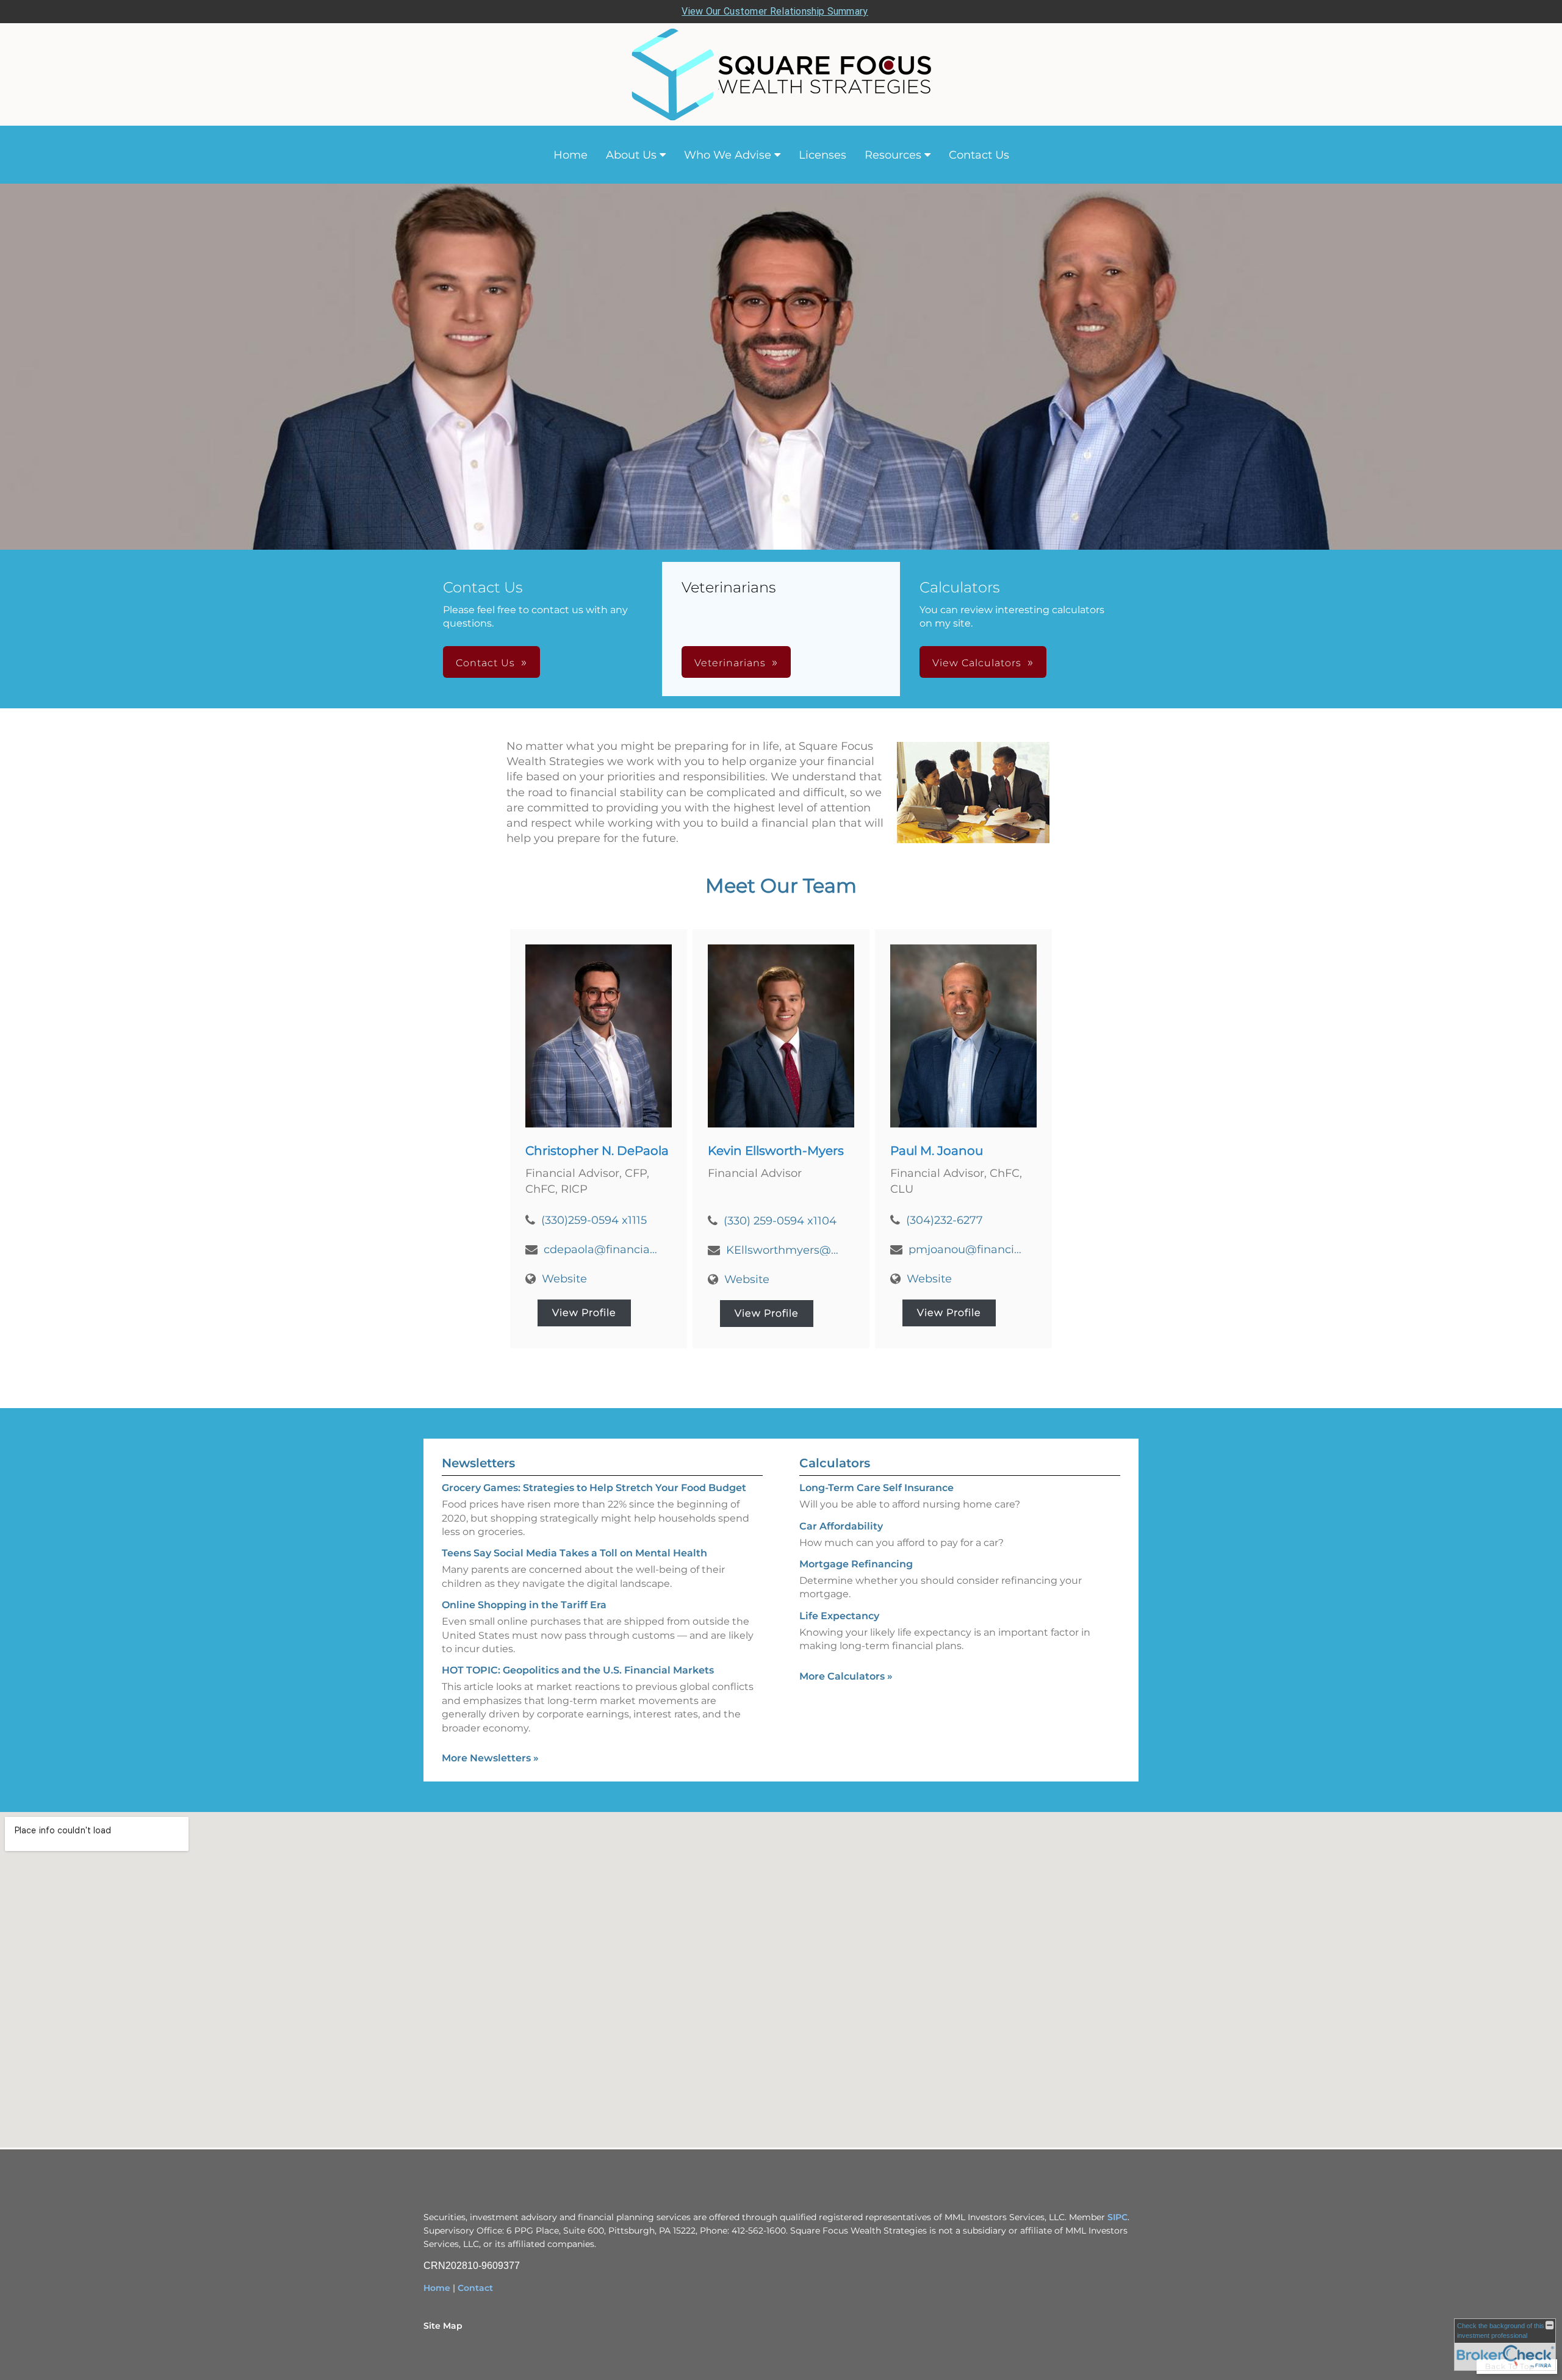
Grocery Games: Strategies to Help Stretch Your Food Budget (594, 1488)
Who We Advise (728, 155)
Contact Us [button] (485, 663)
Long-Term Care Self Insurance (876, 1488)
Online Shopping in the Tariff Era (524, 1605)
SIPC (1118, 2217)
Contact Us (979, 155)
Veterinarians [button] (730, 663)
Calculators (835, 1463)
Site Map (443, 2326)
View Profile (584, 1313)
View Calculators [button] (977, 663)
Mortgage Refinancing (856, 1564)
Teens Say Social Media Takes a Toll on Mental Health (574, 1553)
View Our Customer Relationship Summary (775, 11)
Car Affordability (841, 1526)
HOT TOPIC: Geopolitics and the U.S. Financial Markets (578, 1670)
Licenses (822, 155)
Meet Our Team (781, 886)
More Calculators (846, 1676)
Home (570, 155)
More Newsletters (490, 1758)
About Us (631, 155)
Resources (893, 155)
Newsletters (478, 1463)
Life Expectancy (839, 1616)
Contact (475, 2288)
